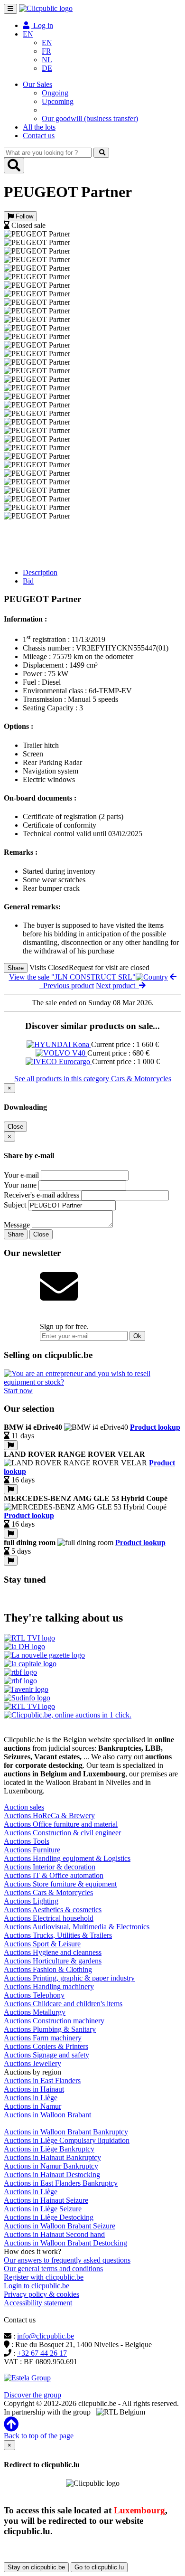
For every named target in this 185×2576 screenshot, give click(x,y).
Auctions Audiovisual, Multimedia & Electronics (77, 1927)
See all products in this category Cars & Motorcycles (93, 1079)
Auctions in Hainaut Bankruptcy (52, 2157)
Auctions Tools (27, 1841)
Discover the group (32, 2395)
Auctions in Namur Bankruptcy (51, 2166)
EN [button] (28, 34)
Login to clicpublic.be (37, 2286)
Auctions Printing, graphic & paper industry (69, 1978)
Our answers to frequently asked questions (67, 2260)
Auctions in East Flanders (42, 2081)
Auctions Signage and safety (46, 2055)
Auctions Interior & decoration (50, 1867)
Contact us (39, 136)
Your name (20, 1185)
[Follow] (11, 1445)
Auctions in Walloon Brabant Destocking (65, 2243)
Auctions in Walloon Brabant (47, 2115)
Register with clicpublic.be (44, 2277)
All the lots (39, 127)
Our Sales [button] (37, 84)
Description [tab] (40, 572)
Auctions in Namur (32, 2106)
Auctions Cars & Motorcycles (48, 1892)
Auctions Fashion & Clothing (48, 1969)
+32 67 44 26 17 (42, 2353)
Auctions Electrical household (49, 1918)
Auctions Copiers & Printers (46, 2046)
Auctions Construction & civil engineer (62, 1833)
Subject (15, 1205)
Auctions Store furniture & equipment (60, 1884)
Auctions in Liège (31, 2098)
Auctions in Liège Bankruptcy (49, 2149)
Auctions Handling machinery (49, 1986)
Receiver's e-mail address (42, 1195)
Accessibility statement (38, 2303)
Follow (23, 216)
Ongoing (55, 93)
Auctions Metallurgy (35, 2012)
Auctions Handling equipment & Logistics (67, 1858)
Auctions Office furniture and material (61, 1824)
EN (47, 42)
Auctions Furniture (32, 1850)
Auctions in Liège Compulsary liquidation (67, 2140)
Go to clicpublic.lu (99, 2567)
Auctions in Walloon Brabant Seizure (60, 2226)
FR (46, 51)
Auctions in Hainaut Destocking (52, 2175)
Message (17, 1225)
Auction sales (24, 1807)
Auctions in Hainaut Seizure (46, 2200)
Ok (137, 1336)
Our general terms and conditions (53, 2269)
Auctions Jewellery (32, 2063)
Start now (18, 1391)
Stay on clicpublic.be (36, 2567)
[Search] (101, 153)
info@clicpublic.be (46, 2336)
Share (16, 968)
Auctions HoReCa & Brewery (49, 1816)
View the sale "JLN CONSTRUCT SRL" (72, 977)
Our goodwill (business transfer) (90, 118)
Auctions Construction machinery (54, 2021)
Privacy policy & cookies (42, 2294)
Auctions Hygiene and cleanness (53, 1952)
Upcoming (58, 101)
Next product (117, 986)
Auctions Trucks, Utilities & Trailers (58, 1935)
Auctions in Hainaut (34, 2089)
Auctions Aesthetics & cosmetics (53, 1910)
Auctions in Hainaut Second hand (54, 2234)
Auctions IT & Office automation (54, 1875)
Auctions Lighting (31, 1901)
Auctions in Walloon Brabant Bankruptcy (66, 2132)
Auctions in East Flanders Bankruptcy (61, 2183)
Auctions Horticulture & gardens (53, 1961)
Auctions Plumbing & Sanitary (50, 2029)
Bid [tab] (28, 581)
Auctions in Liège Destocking (49, 2217)
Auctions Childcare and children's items (63, 2004)
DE (47, 68)
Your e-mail (21, 1175)
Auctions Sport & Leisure (42, 1944)
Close (15, 1127)
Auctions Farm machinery (43, 2038)
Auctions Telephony (34, 1995)
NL (47, 60)
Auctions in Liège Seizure (43, 2209)
